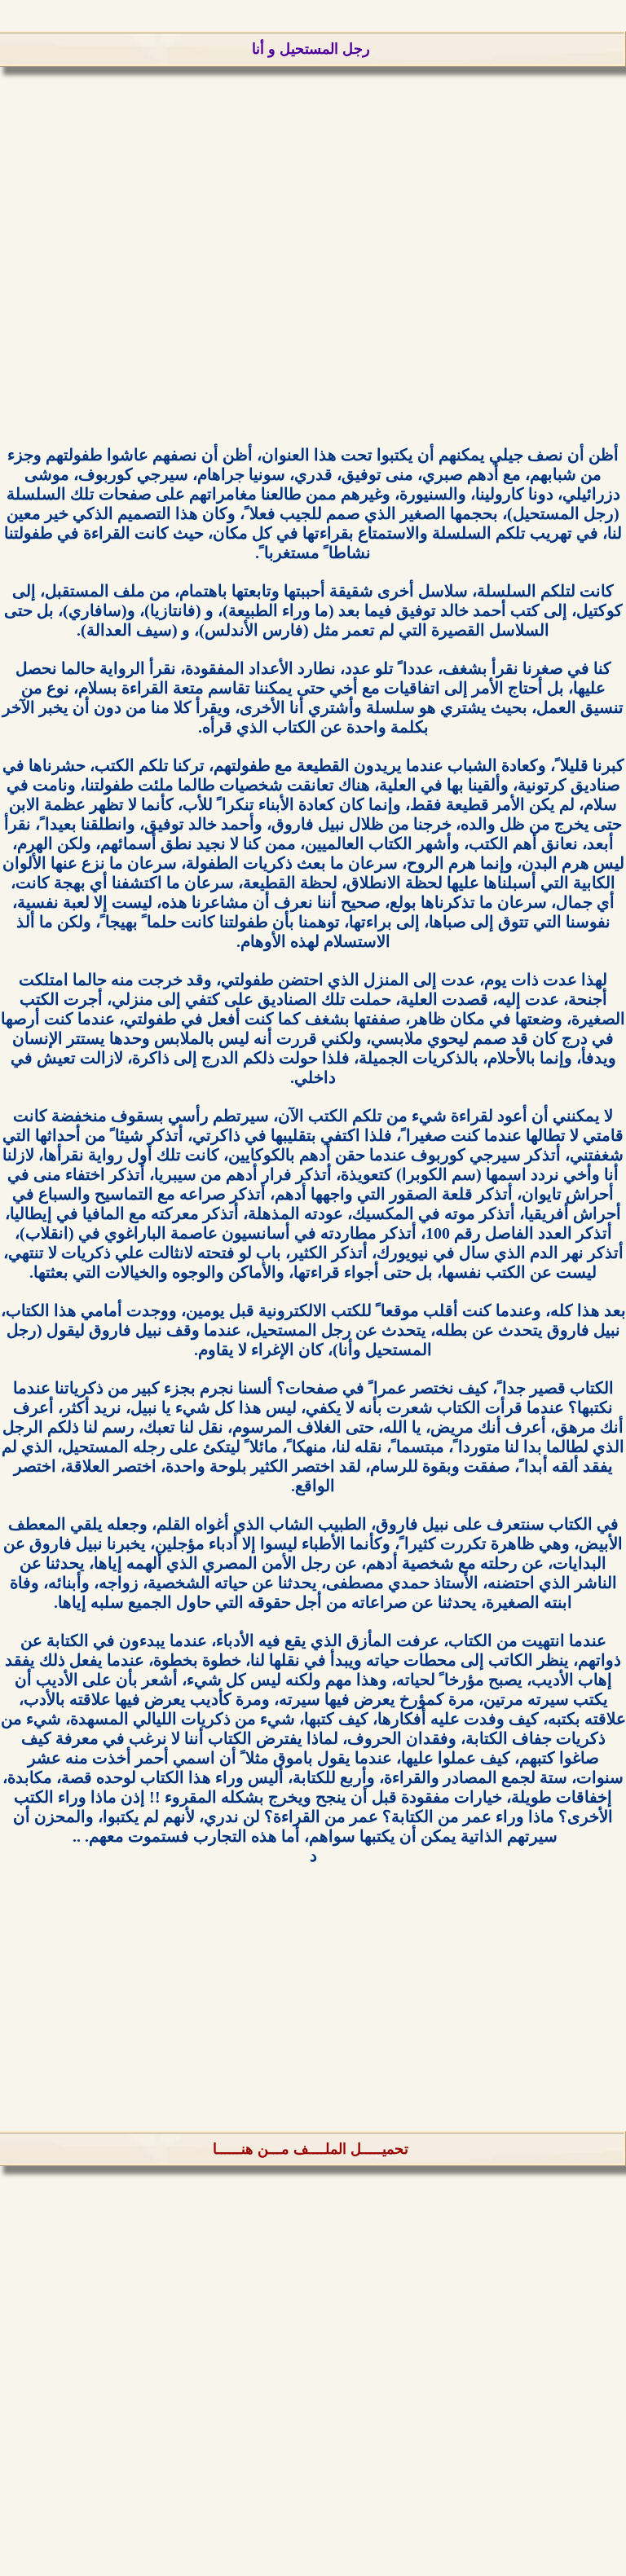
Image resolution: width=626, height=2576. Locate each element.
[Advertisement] (313, 275)
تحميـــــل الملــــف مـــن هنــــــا (311, 2149)
